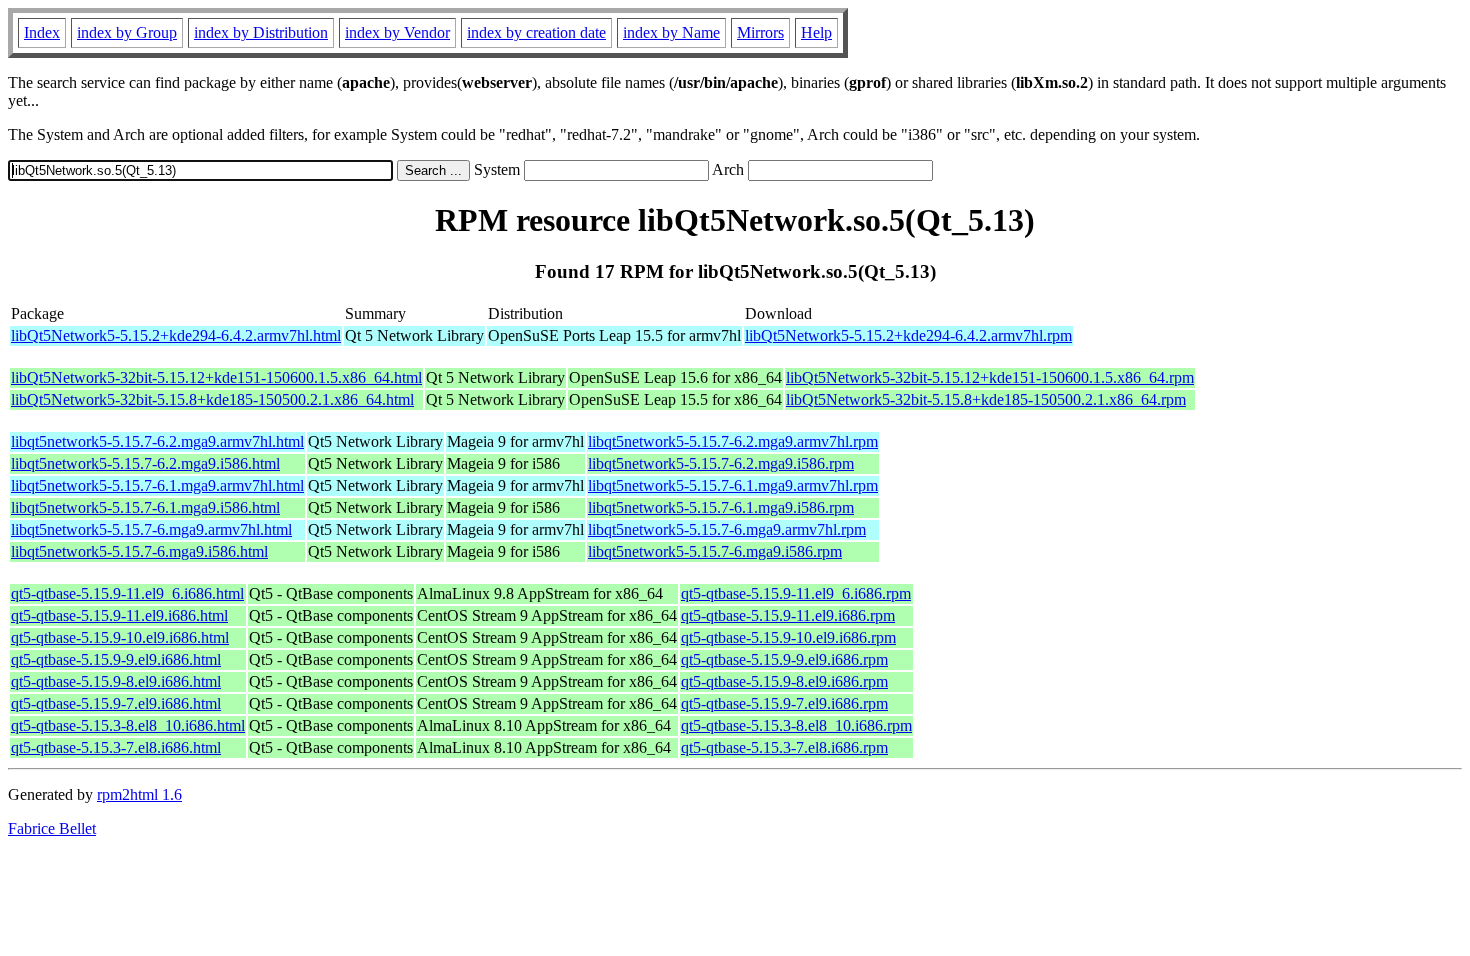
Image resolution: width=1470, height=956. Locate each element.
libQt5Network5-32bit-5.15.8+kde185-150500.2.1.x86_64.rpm (986, 399)
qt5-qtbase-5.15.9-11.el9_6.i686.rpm (796, 593)
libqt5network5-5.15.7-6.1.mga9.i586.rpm (721, 507)
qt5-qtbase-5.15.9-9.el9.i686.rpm (784, 659)
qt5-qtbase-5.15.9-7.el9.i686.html (116, 703)
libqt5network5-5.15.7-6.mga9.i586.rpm (715, 551)
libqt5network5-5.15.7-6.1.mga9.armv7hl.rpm (733, 485)
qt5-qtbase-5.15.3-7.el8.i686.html (116, 747)
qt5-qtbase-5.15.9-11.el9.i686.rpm (788, 615)
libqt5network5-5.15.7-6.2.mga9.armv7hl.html (157, 441)
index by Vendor (397, 32)
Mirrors (760, 32)
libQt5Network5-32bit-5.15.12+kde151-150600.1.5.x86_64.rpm (990, 377)
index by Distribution (261, 32)
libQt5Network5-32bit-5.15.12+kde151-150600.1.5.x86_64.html (216, 377)
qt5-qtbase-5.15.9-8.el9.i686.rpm (784, 681)
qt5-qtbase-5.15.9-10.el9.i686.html (120, 637)
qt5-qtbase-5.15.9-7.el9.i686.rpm (784, 703)
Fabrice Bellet (52, 828)
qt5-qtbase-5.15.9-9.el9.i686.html (116, 659)
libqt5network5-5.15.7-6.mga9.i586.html (139, 551)
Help (816, 32)
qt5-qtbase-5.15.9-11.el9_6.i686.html (127, 593)
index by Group (127, 32)
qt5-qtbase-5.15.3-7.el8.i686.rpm (784, 747)
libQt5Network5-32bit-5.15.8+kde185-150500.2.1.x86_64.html (212, 399)
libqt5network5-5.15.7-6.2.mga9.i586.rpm (721, 463)
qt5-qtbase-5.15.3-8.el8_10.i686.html (128, 725)
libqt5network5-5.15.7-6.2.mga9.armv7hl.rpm (733, 441)
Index (42, 32)
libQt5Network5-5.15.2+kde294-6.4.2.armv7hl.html (176, 335)
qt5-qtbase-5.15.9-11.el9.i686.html (119, 615)
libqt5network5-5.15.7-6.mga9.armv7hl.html (151, 529)
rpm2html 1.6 (139, 794)
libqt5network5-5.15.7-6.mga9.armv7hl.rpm (727, 529)
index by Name (671, 32)
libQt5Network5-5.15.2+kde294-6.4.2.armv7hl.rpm (908, 335)
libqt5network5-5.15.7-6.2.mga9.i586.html (145, 463)
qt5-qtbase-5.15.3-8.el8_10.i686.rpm (796, 725)
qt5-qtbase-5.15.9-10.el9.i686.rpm (788, 637)
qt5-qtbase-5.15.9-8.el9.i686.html (116, 681)
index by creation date (536, 32)
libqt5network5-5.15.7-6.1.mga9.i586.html (145, 507)
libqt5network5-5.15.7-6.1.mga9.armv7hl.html (157, 485)
